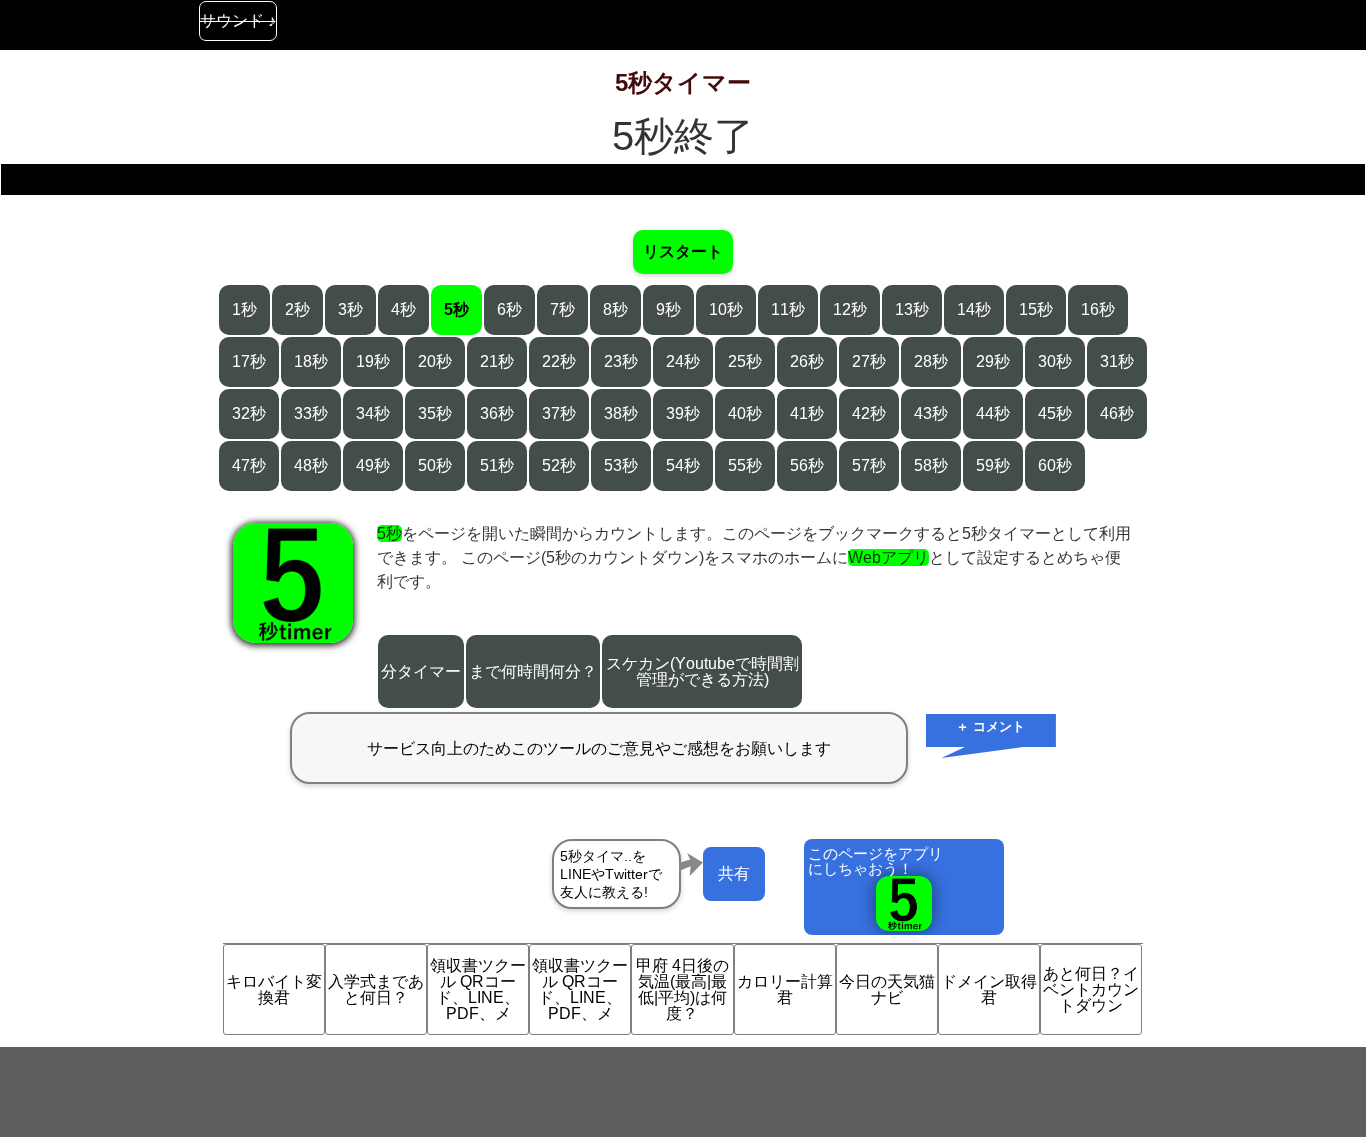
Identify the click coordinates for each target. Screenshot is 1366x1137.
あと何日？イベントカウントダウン (1091, 989)
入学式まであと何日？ (376, 989)
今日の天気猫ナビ (887, 989)
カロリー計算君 (785, 989)
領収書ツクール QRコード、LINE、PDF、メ (478, 989)
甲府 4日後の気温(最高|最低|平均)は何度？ (682, 989)
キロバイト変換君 (274, 989)
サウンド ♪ (238, 20)
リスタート (683, 251)
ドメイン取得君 (989, 989)
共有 (734, 873)
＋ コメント (990, 726)
